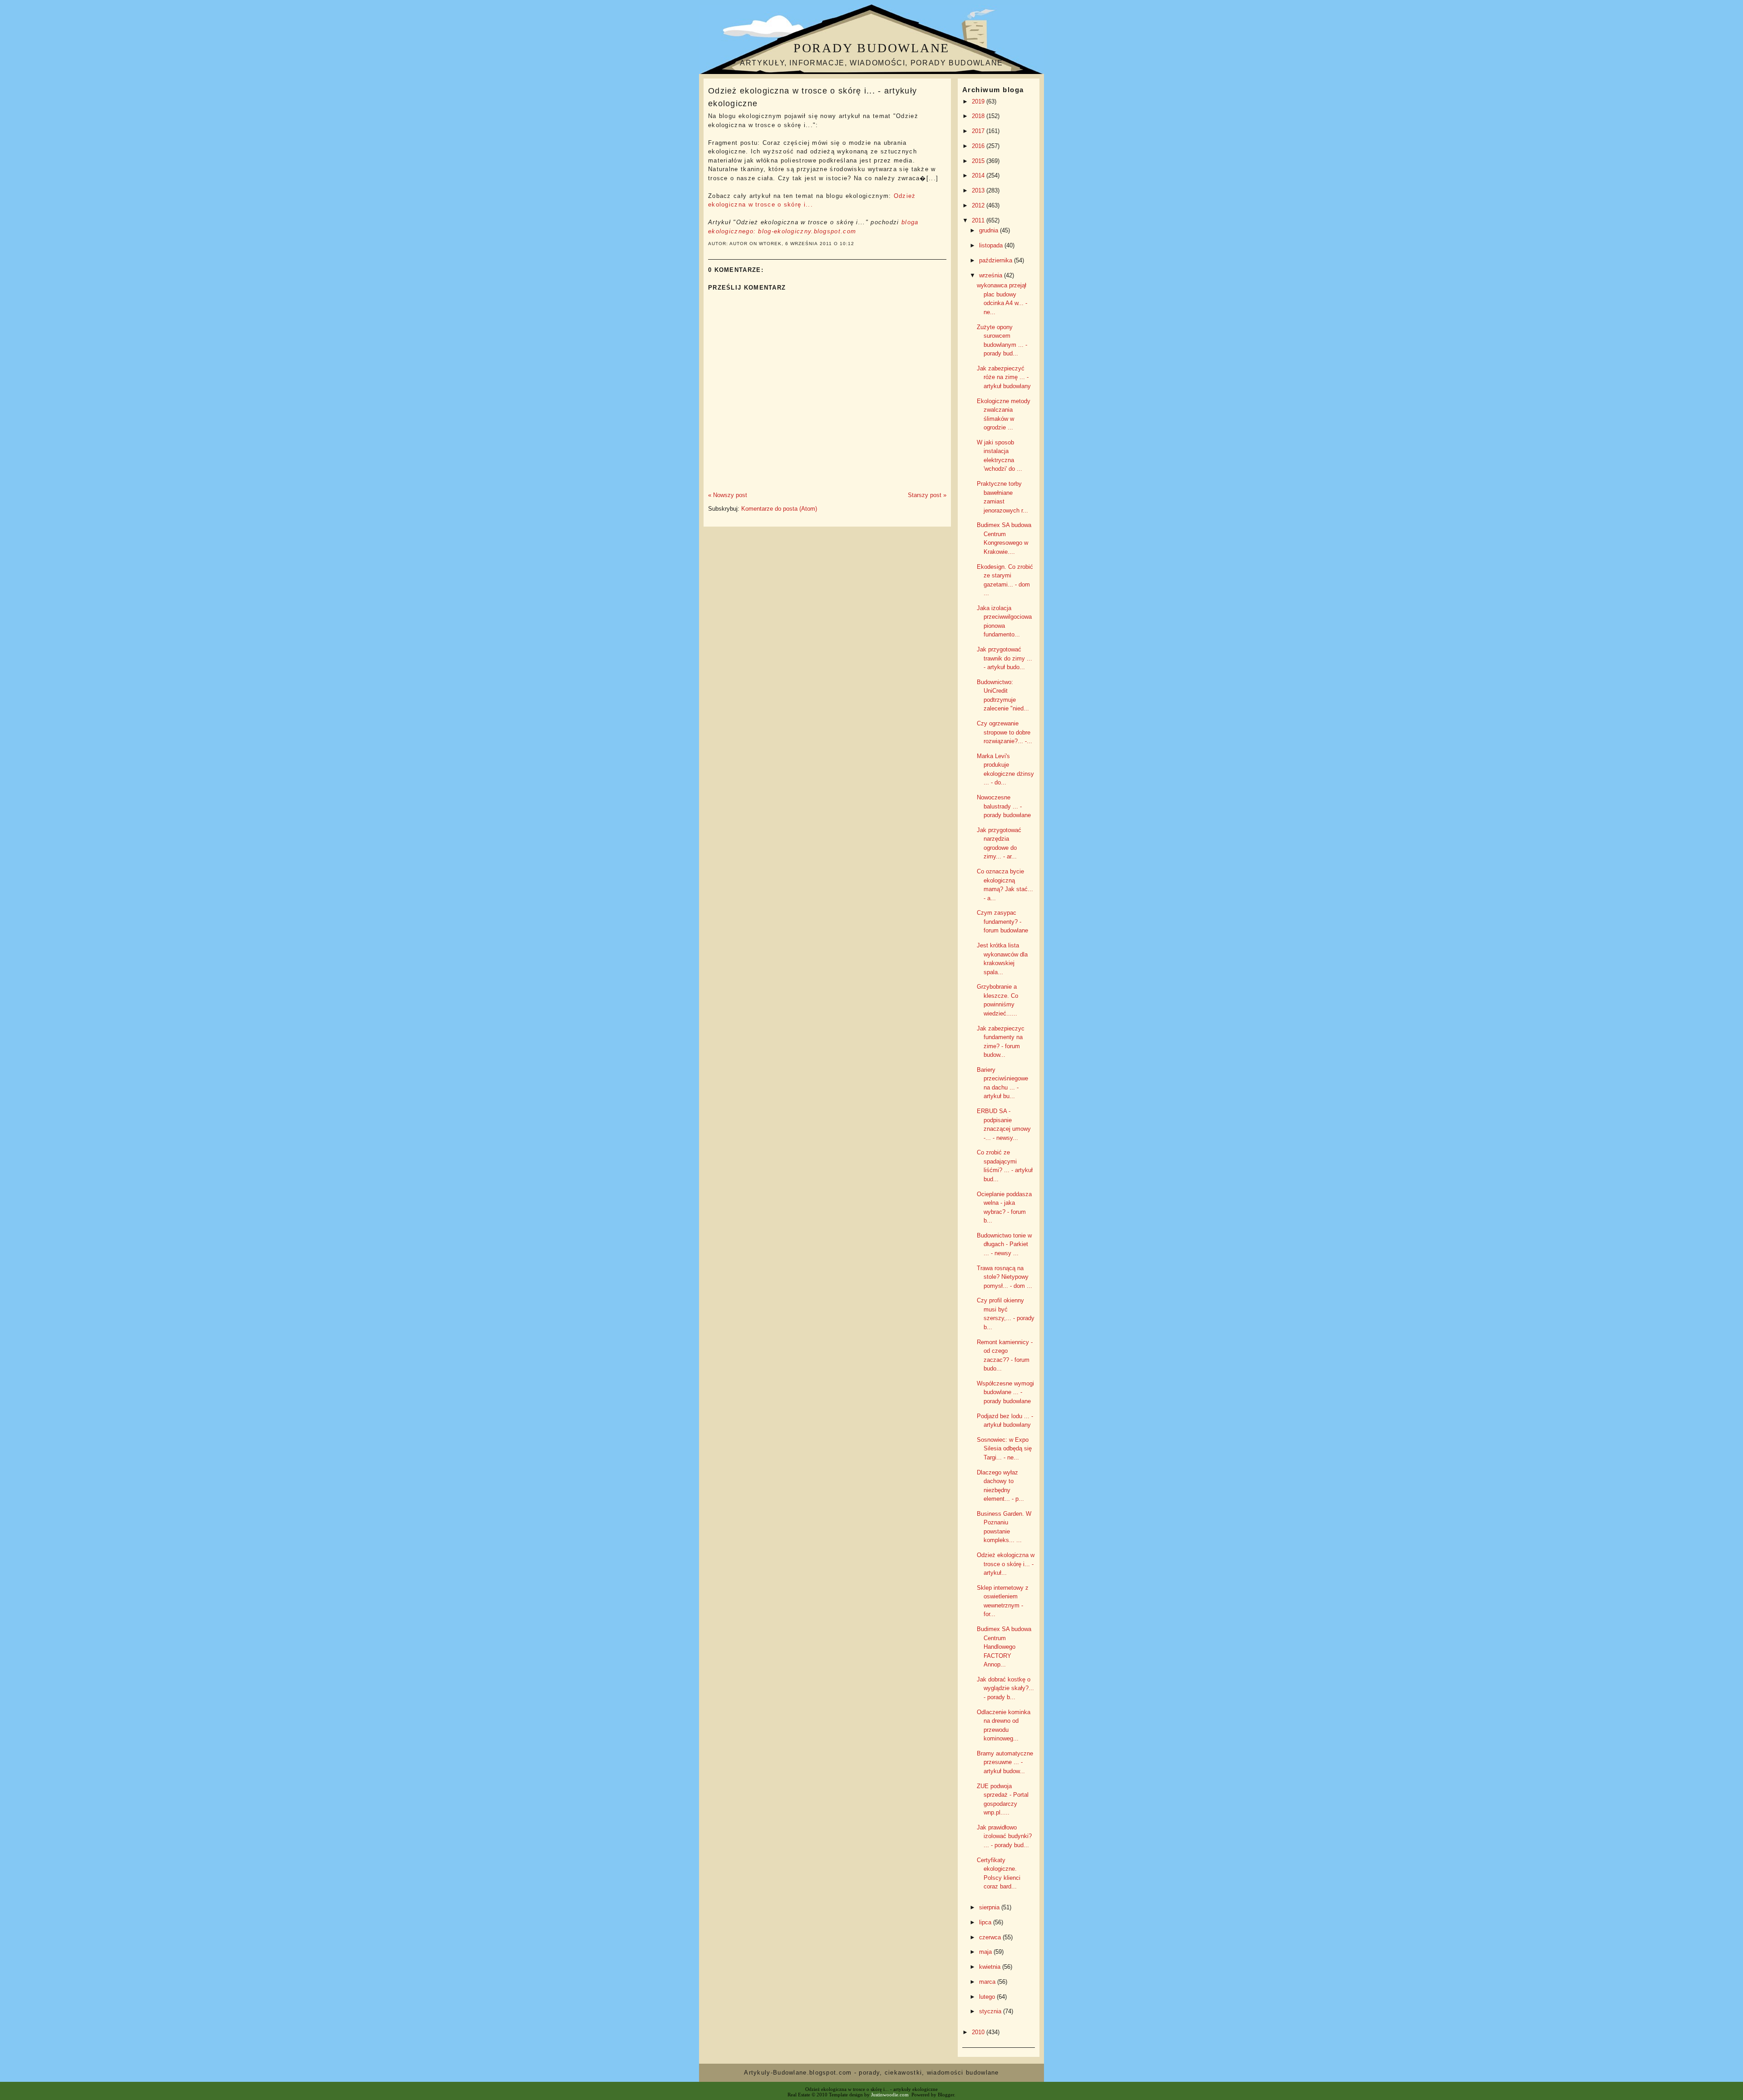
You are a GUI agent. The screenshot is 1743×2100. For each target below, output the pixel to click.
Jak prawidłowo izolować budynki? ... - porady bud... (1004, 1836)
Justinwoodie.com (890, 2095)
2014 (979, 175)
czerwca (991, 1937)
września (992, 275)
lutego (988, 1997)
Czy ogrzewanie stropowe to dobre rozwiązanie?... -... (1004, 732)
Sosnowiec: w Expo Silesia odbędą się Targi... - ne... (1004, 1449)
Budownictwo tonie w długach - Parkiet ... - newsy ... (1004, 1244)
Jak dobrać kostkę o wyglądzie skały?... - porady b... (1005, 1688)
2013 (979, 190)
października (997, 260)
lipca (986, 1922)
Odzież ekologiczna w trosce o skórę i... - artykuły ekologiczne (812, 97)
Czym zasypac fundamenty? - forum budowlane (1002, 922)
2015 (979, 161)
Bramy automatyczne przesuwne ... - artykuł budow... (1005, 1762)
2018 (979, 116)
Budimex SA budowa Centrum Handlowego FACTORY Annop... (1004, 1647)
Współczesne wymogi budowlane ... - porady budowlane (1005, 1392)
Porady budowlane (871, 48)
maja (986, 1952)
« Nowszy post (728, 495)
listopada (992, 245)
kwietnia (991, 1967)
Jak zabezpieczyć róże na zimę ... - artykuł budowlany (1004, 377)
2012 (979, 205)
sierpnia (990, 1907)
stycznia (991, 2011)
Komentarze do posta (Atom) (779, 509)
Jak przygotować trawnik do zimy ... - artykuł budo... (1004, 658)
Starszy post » (927, 495)
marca (988, 1982)
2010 (979, 2032)
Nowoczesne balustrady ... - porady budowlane (1004, 806)
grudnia (990, 230)
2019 (979, 101)
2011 (979, 220)
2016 (979, 146)
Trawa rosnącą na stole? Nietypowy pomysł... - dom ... (1004, 1277)
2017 (979, 131)
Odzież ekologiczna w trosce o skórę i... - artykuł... (1006, 1564)
